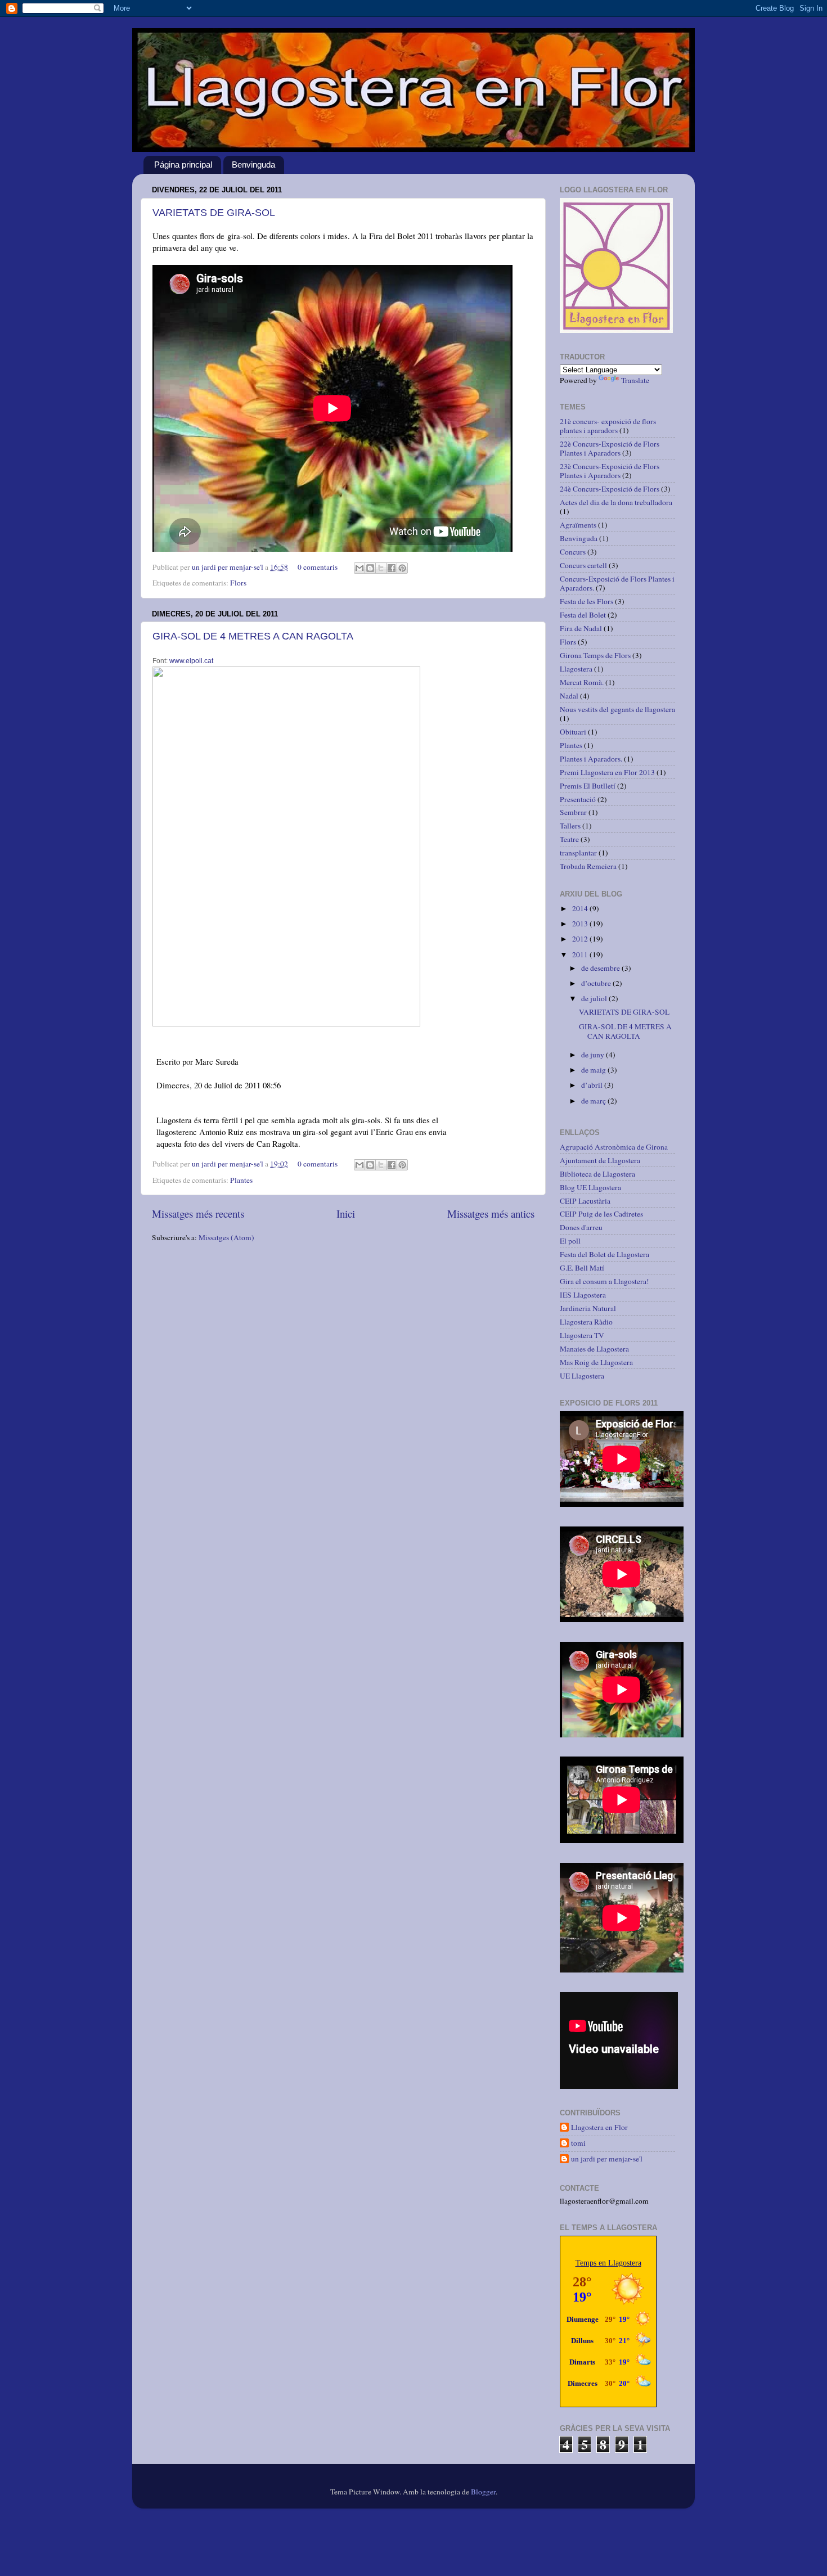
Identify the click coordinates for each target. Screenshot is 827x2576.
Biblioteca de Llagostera (597, 1174)
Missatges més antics (491, 1213)
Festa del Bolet (583, 615)
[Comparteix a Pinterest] (402, 568)
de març (594, 1101)
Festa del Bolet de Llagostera (604, 1254)
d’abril (593, 1085)
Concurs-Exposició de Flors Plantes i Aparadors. (617, 583)
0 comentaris (318, 567)
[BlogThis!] (370, 568)
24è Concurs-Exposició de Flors (610, 489)
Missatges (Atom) (226, 1237)
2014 (581, 908)
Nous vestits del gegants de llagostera (617, 709)
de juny (594, 1055)
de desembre (601, 968)
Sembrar (573, 812)
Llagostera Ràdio (586, 1322)
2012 (581, 939)
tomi (578, 2143)
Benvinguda (253, 165)
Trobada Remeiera (588, 866)
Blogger (483, 2492)
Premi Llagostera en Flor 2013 (607, 772)
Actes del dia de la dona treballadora (616, 502)
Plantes (241, 1180)
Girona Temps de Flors (595, 655)
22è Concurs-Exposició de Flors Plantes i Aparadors (610, 448)
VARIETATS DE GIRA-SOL (214, 213)
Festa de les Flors (586, 601)
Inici (346, 1213)
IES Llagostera (583, 1295)
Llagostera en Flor (599, 2127)
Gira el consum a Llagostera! (604, 1281)
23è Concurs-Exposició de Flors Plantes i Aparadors (610, 471)
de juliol (595, 998)
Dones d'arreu (581, 1227)
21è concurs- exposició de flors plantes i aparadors (608, 426)
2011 (581, 954)
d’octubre (597, 983)
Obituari (573, 732)
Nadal (569, 696)
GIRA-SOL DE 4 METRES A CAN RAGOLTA (253, 636)
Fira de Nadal (581, 628)
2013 (581, 924)
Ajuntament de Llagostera (600, 1160)
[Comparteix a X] (381, 568)
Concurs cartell (583, 565)
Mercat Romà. (582, 682)
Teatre (569, 839)
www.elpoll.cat (191, 661)
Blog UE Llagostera (590, 1187)
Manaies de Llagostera (594, 1349)
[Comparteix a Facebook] (392, 568)
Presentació (578, 799)
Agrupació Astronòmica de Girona (614, 1147)
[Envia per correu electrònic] (359, 568)
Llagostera (576, 669)
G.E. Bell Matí (582, 1268)
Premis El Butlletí (588, 786)
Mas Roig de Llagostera (596, 1362)
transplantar (578, 853)
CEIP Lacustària (585, 1201)
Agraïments (578, 525)
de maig (594, 1070)
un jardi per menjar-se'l (228, 567)
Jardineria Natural (588, 1308)
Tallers (570, 826)
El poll (570, 1241)
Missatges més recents (198, 1213)
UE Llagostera (582, 1376)
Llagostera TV (582, 1335)
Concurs (573, 552)
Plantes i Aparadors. (591, 759)
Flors (238, 583)
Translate (635, 380)
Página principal (183, 165)
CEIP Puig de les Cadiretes (601, 1214)
